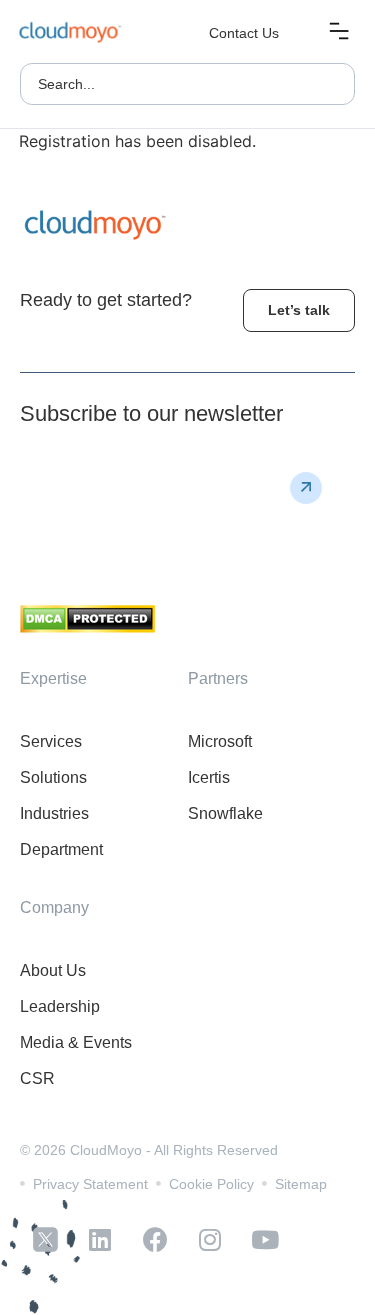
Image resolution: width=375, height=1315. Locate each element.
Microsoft (220, 741)
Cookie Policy (211, 1184)
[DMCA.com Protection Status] (87, 627)
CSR (37, 1078)
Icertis (209, 777)
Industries (54, 813)
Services (51, 741)
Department (61, 849)
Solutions (53, 777)
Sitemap (301, 1184)
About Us (53, 970)
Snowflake (225, 813)
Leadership (60, 1006)
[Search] (329, 84)
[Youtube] (265, 1240)
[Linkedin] (100, 1240)
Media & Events (76, 1042)
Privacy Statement (90, 1184)
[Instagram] (210, 1240)
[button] (338, 33)
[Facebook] (155, 1240)
